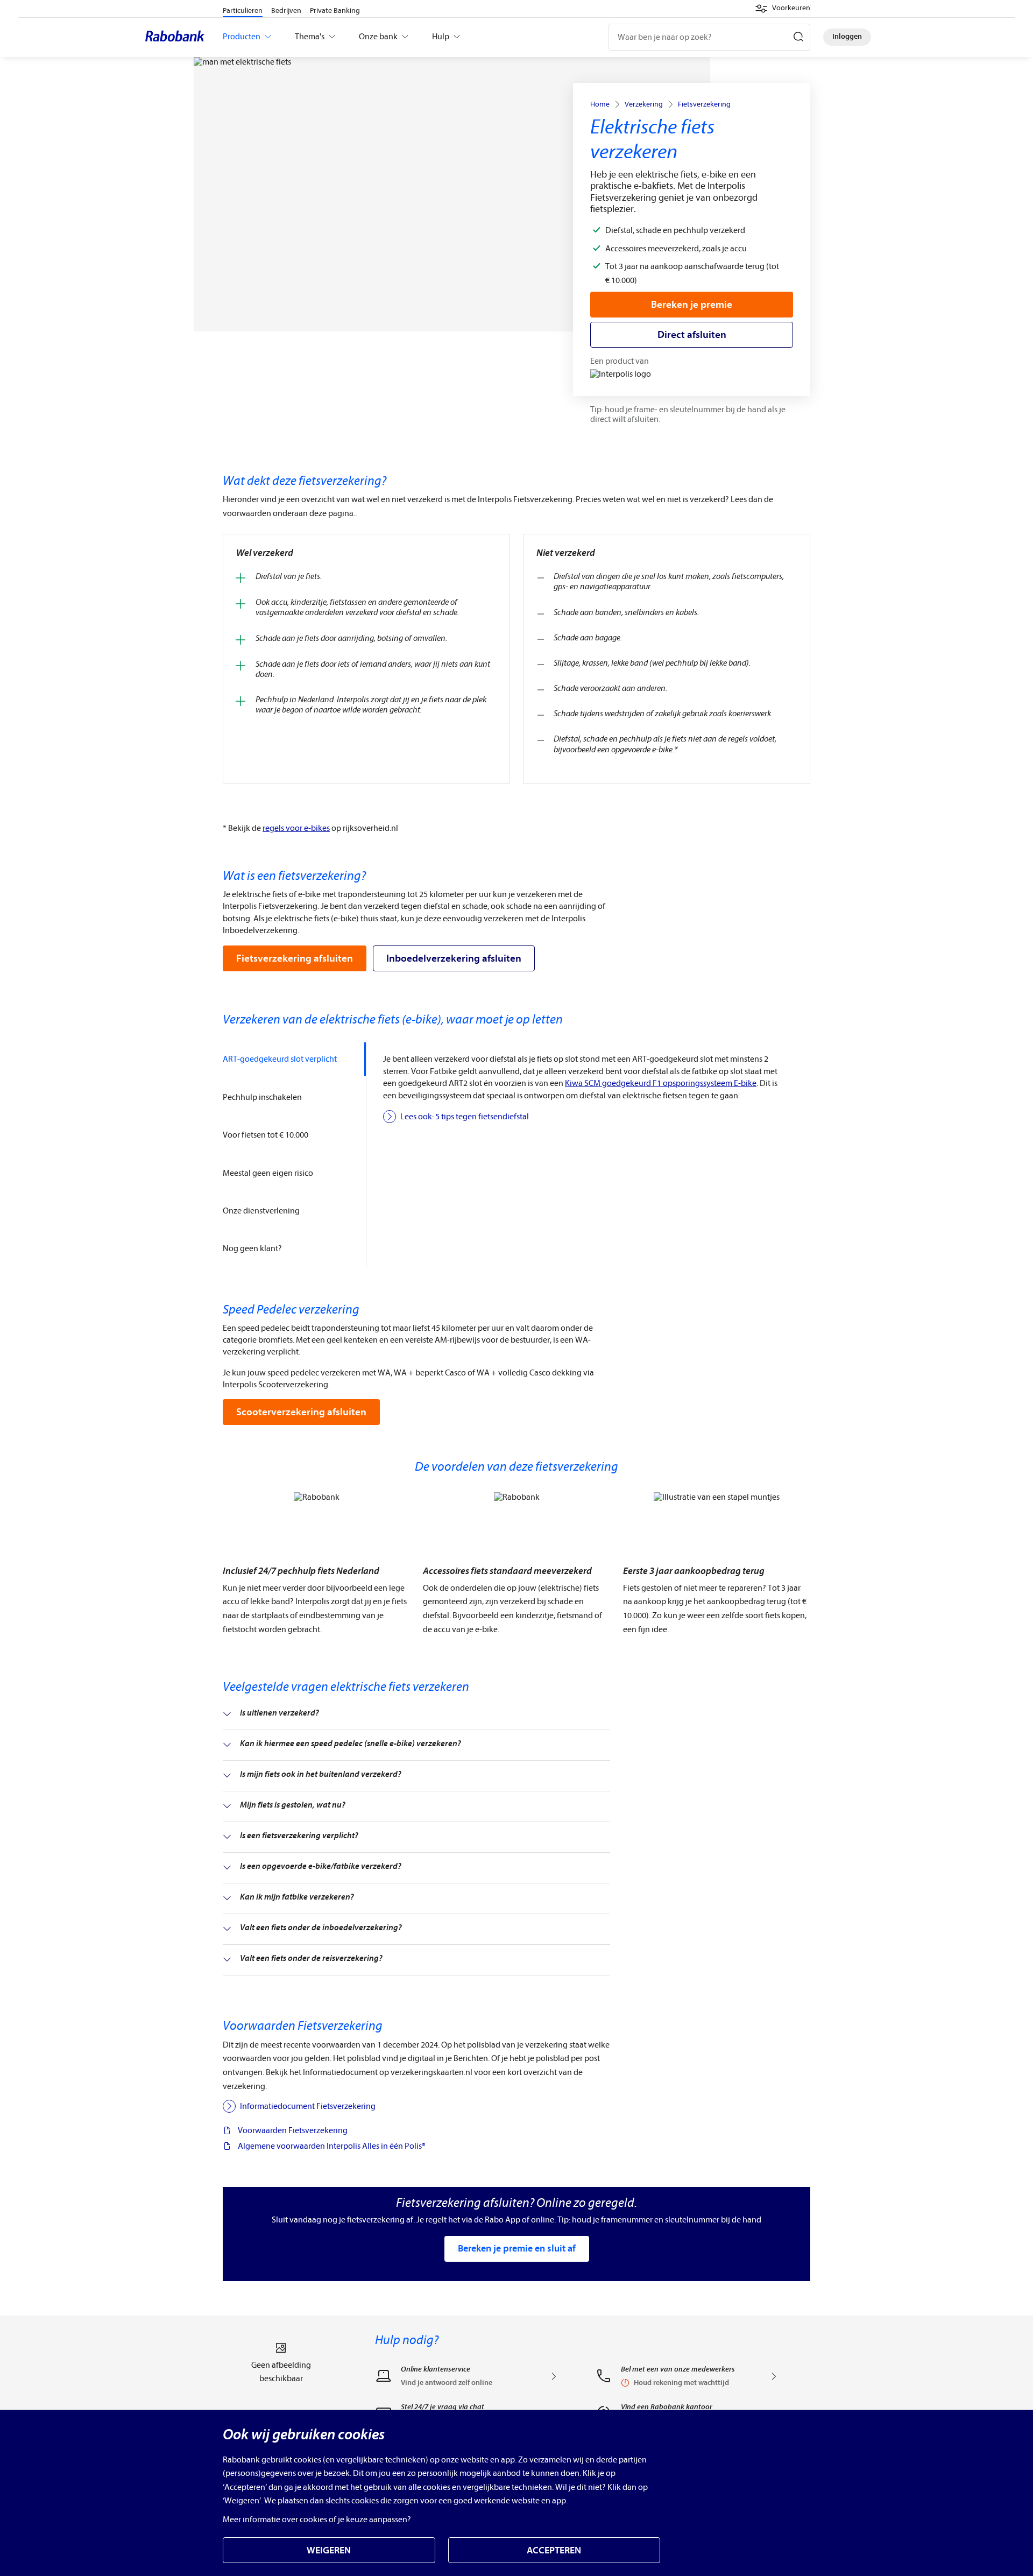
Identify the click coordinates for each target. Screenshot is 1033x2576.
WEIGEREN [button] (329, 2550)
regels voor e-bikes (296, 828)
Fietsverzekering (704, 104)
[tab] (294, 1059)
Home (600, 104)
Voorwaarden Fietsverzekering (293, 2130)
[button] (783, 9)
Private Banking (335, 10)
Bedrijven (286, 10)
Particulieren (243, 10)
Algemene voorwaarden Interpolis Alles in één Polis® (332, 2146)
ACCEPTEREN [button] (554, 2550)
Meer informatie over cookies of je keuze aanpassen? (317, 2519)
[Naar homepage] (178, 37)
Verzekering (644, 104)
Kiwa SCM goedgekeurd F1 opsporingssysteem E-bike (661, 1083)
